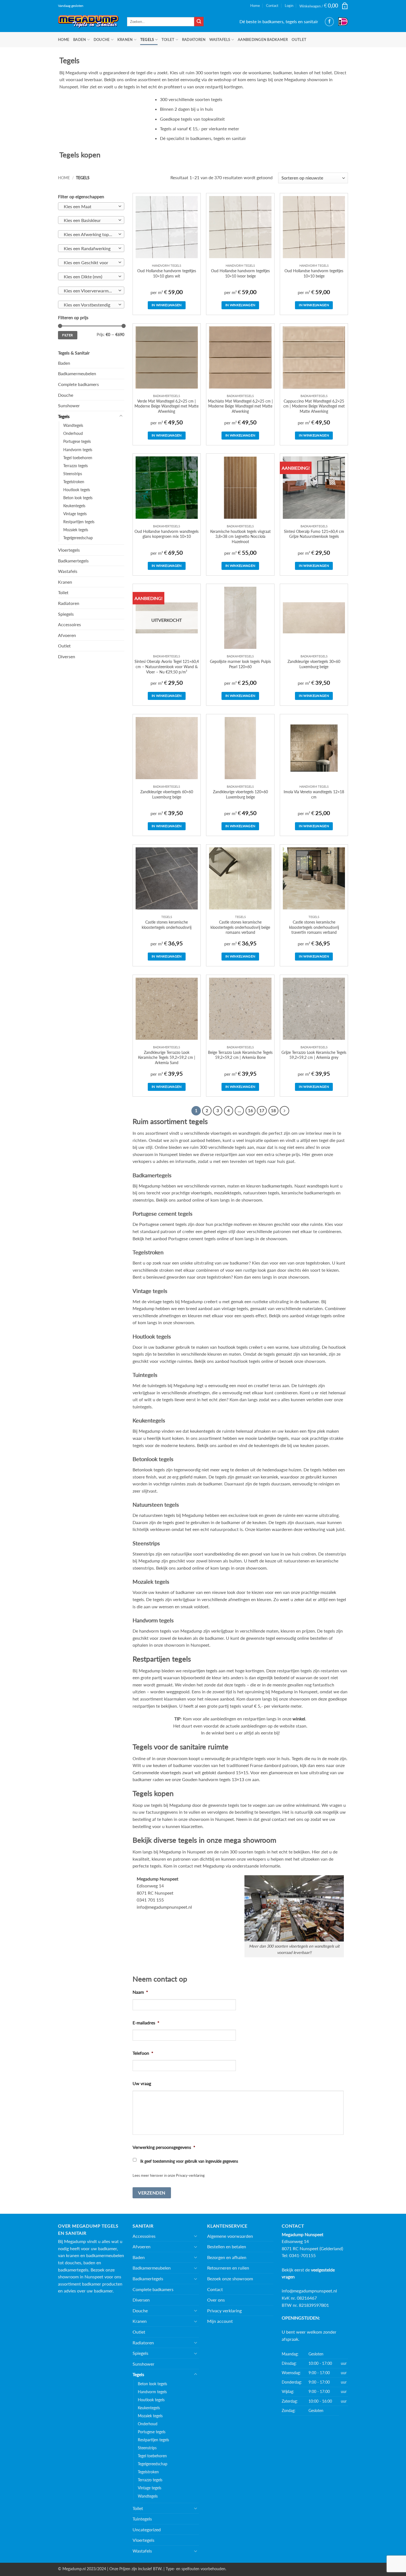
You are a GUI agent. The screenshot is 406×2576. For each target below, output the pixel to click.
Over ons (216, 2300)
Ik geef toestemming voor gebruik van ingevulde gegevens (189, 2161)
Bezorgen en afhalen (227, 2257)
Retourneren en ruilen (228, 2268)
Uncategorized (147, 2529)
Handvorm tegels (78, 450)
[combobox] (91, 206)
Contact (272, 6)
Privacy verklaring (224, 2311)
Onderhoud (73, 433)
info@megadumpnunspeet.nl (164, 1907)
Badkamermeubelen (77, 373)
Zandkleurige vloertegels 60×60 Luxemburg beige (167, 794)
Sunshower (69, 405)
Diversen (67, 656)
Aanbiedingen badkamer (263, 39)
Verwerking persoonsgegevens (164, 2147)
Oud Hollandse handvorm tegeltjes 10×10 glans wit (167, 273)
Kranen (125, 39)
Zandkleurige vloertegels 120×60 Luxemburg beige (240, 794)
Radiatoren (194, 39)
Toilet (168, 39)
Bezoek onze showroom (230, 2279)
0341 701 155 (150, 1900)
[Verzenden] (199, 22)
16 (251, 1110)
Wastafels (220, 39)
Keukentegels (74, 506)
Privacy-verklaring (190, 2175)
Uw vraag (142, 2083)
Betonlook (143, 1470)
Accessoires (69, 624)
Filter (68, 335)
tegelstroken (318, 1263)
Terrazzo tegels (76, 466)
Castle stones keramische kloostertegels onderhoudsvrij (167, 925)
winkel (299, 1719)
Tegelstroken (74, 482)
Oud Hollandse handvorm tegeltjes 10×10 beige (314, 273)
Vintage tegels (75, 514)
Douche (102, 39)
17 (262, 1110)
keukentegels (203, 1431)
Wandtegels (73, 425)
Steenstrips (73, 474)
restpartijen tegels (200, 1671)
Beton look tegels (78, 498)
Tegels (147, 39)
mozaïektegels (228, 1193)
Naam (140, 1992)
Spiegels (66, 614)
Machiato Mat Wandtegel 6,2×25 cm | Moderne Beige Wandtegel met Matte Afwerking (240, 406)
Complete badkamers (78, 384)
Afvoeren (67, 635)
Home (255, 6)
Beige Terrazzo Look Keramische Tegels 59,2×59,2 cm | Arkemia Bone (240, 1055)
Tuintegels (142, 2519)
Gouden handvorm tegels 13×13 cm (217, 1779)
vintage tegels (161, 1301)
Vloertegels (69, 550)
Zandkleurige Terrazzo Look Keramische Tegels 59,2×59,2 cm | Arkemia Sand (167, 1057)
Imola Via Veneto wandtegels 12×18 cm (314, 794)
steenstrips (143, 1200)
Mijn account (220, 2321)
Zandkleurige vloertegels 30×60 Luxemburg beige (314, 664)
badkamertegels (277, 1186)
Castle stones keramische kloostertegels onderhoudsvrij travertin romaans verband (314, 927)
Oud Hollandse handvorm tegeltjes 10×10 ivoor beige (240, 273)
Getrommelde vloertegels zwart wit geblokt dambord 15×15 (190, 1772)
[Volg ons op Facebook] (329, 22)
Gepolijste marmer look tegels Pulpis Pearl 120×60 (240, 664)
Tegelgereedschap (78, 538)
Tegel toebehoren (78, 458)
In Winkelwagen (167, 305)
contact (279, 1819)
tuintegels (157, 1385)
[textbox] (90, 207)
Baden (80, 39)
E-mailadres (146, 2023)
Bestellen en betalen (227, 2246)
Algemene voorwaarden (230, 2236)
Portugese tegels (77, 441)
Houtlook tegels (77, 490)
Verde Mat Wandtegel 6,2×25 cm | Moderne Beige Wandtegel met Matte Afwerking (167, 406)
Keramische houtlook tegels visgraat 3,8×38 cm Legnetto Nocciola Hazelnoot (240, 536)
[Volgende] (284, 1111)
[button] (324, 6)
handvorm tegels (155, 1631)
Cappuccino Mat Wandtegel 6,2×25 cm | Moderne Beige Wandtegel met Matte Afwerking (314, 406)
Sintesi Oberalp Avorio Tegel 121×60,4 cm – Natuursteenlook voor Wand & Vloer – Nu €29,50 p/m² (167, 667)
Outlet (299, 39)
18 (273, 1110)
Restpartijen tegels (79, 522)
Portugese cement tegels (163, 1224)
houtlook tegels (233, 1347)
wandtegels (318, 1186)
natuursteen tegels (261, 1193)
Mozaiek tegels (76, 530)
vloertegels (201, 1193)
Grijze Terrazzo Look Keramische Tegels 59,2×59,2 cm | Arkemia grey (314, 1055)
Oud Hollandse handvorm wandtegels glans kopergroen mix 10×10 (167, 534)
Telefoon (143, 2053)
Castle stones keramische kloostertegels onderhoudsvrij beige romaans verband (240, 927)
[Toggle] (121, 416)
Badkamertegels (73, 561)
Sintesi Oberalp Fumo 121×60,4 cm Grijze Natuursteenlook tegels (314, 534)
